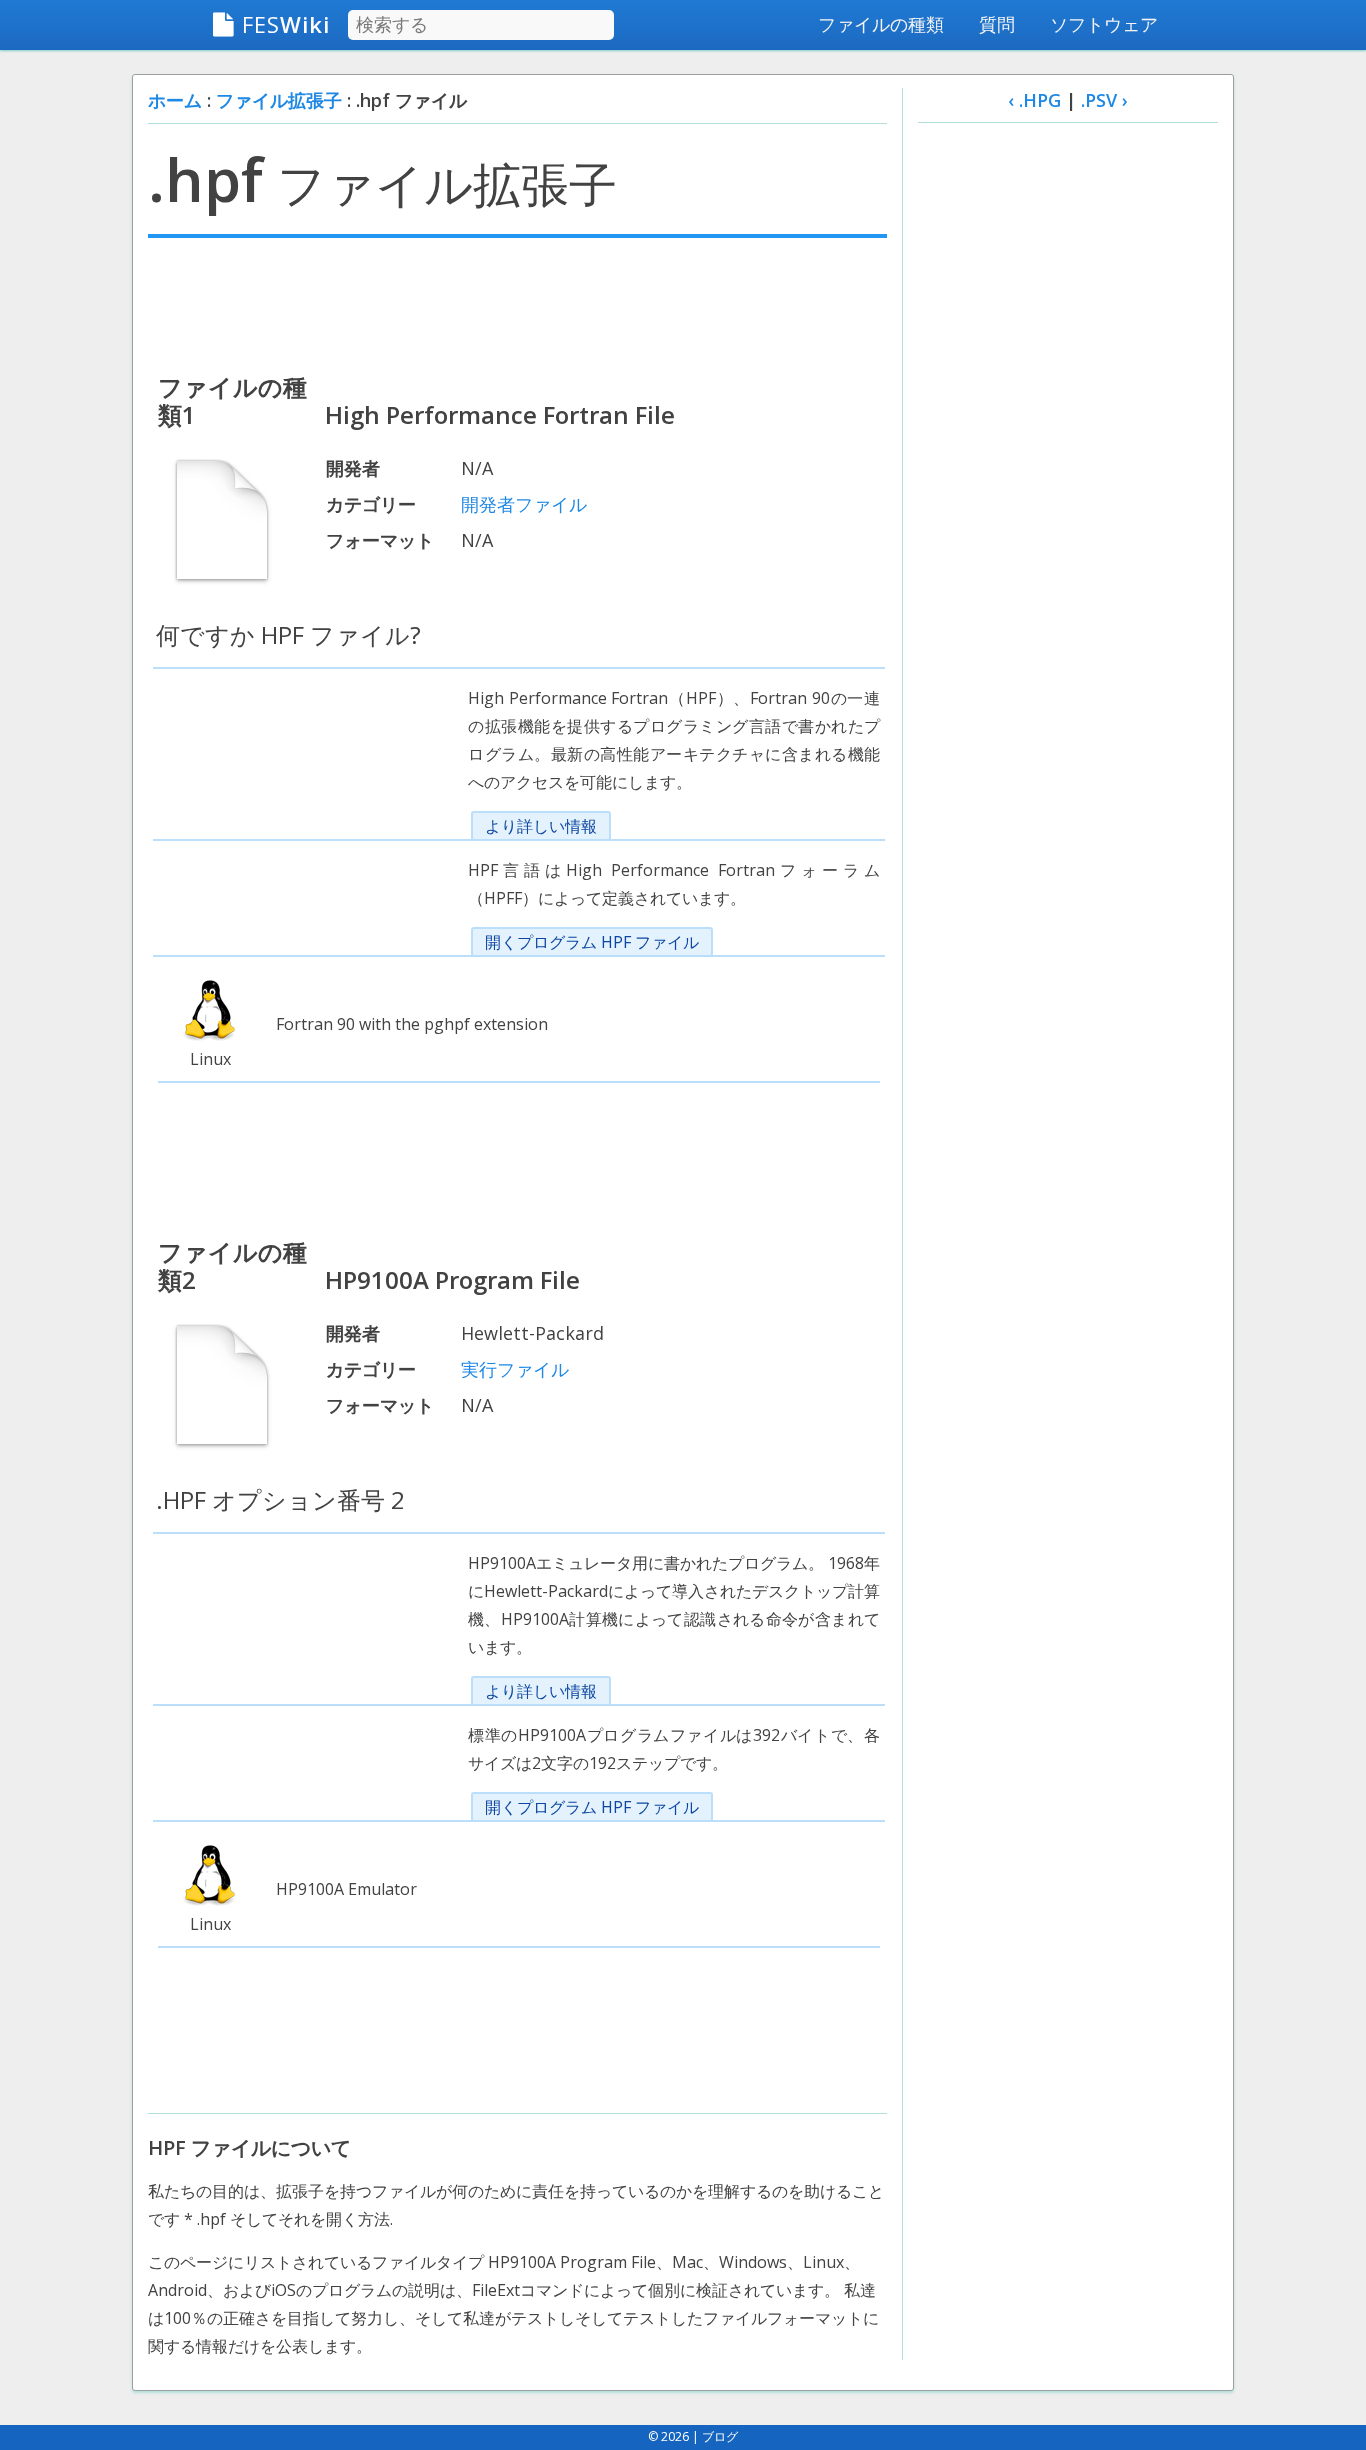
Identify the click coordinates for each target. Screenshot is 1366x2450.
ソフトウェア (1104, 24)
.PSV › (1104, 100)
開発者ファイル (524, 504)
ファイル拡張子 (279, 100)
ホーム (175, 100)
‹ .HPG (1034, 100)
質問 (997, 24)
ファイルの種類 (881, 24)
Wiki (286, 24)
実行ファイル (515, 1369)
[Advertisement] (517, 303)
